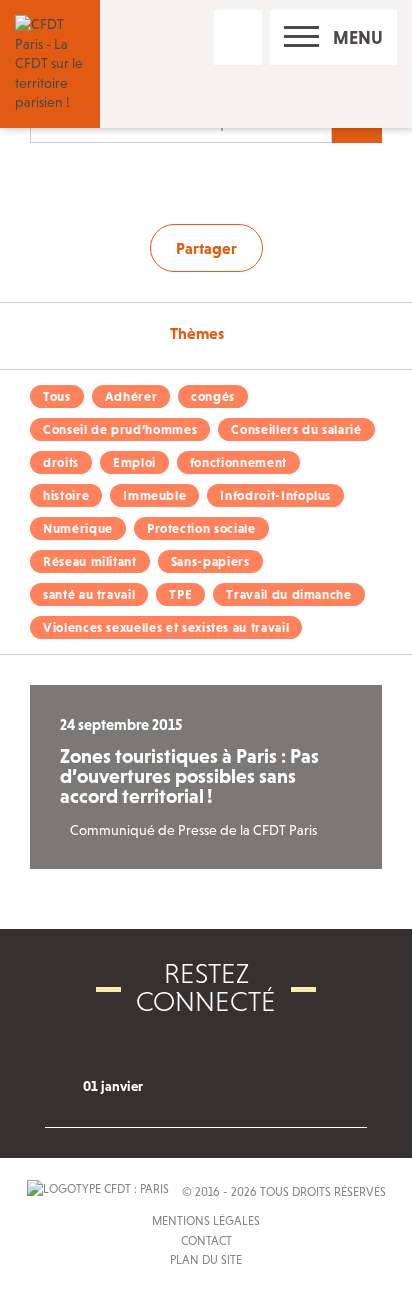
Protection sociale (201, 528)
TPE (180, 594)
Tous (57, 396)
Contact (206, 1241)
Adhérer (131, 396)
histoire (66, 495)
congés (213, 396)
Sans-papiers (210, 561)
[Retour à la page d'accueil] (50, 62)
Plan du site (206, 1260)
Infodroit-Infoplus (275, 495)
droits (61, 462)
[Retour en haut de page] (367, 1245)
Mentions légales (206, 1221)
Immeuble (154, 495)
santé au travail (89, 594)
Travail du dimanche (288, 594)
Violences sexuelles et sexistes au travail (166, 627)
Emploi (134, 462)
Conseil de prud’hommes (120, 429)
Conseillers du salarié (296, 429)
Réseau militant (90, 561)
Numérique (78, 528)
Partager (206, 248)
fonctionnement (238, 462)
